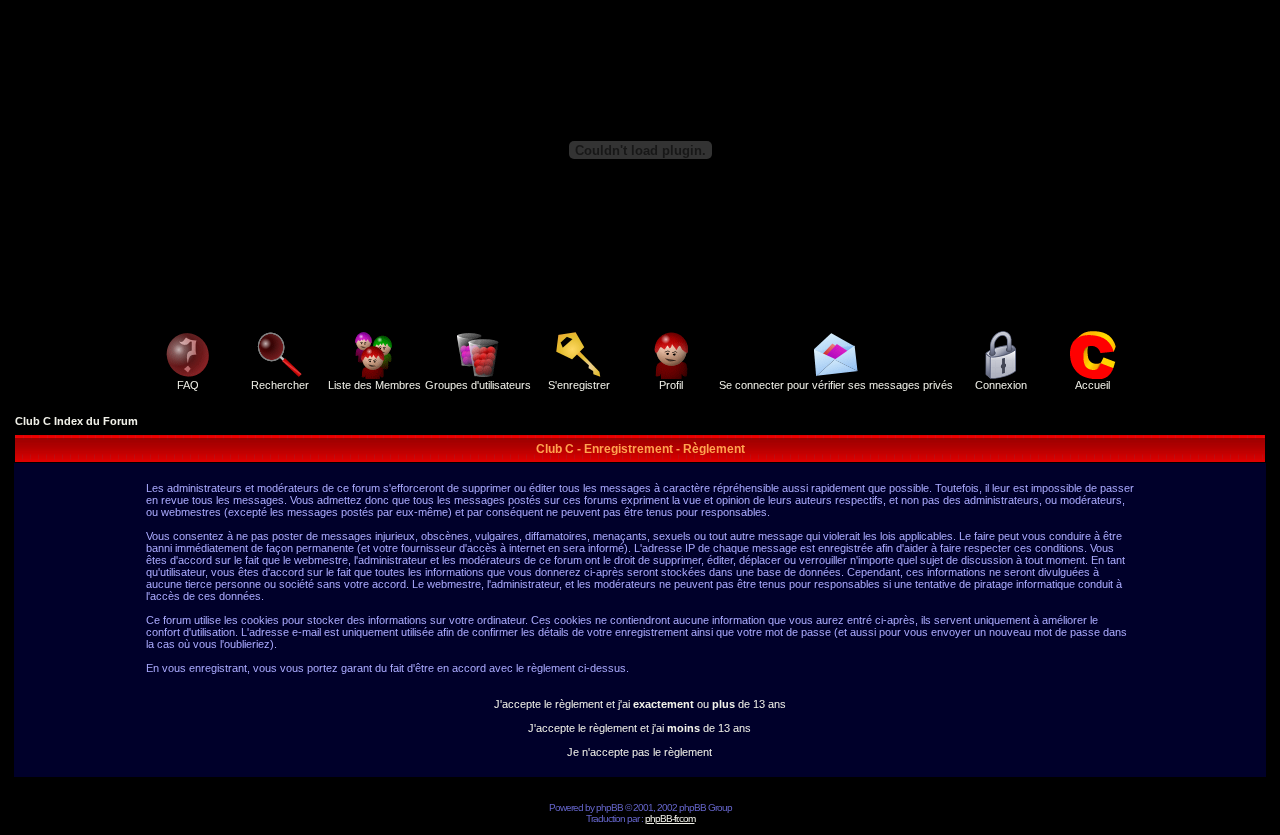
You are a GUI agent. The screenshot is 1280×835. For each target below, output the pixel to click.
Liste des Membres (374, 385)
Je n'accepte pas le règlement (639, 752)
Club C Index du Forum (76, 421)
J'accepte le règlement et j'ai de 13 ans (639, 728)
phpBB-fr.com (670, 818)
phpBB (609, 807)
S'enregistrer (579, 385)
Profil (671, 385)
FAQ (188, 385)
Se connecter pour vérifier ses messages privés (836, 385)
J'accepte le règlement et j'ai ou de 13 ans (640, 704)
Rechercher (280, 385)
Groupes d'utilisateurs (478, 385)
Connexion (1001, 385)
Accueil (1092, 385)
